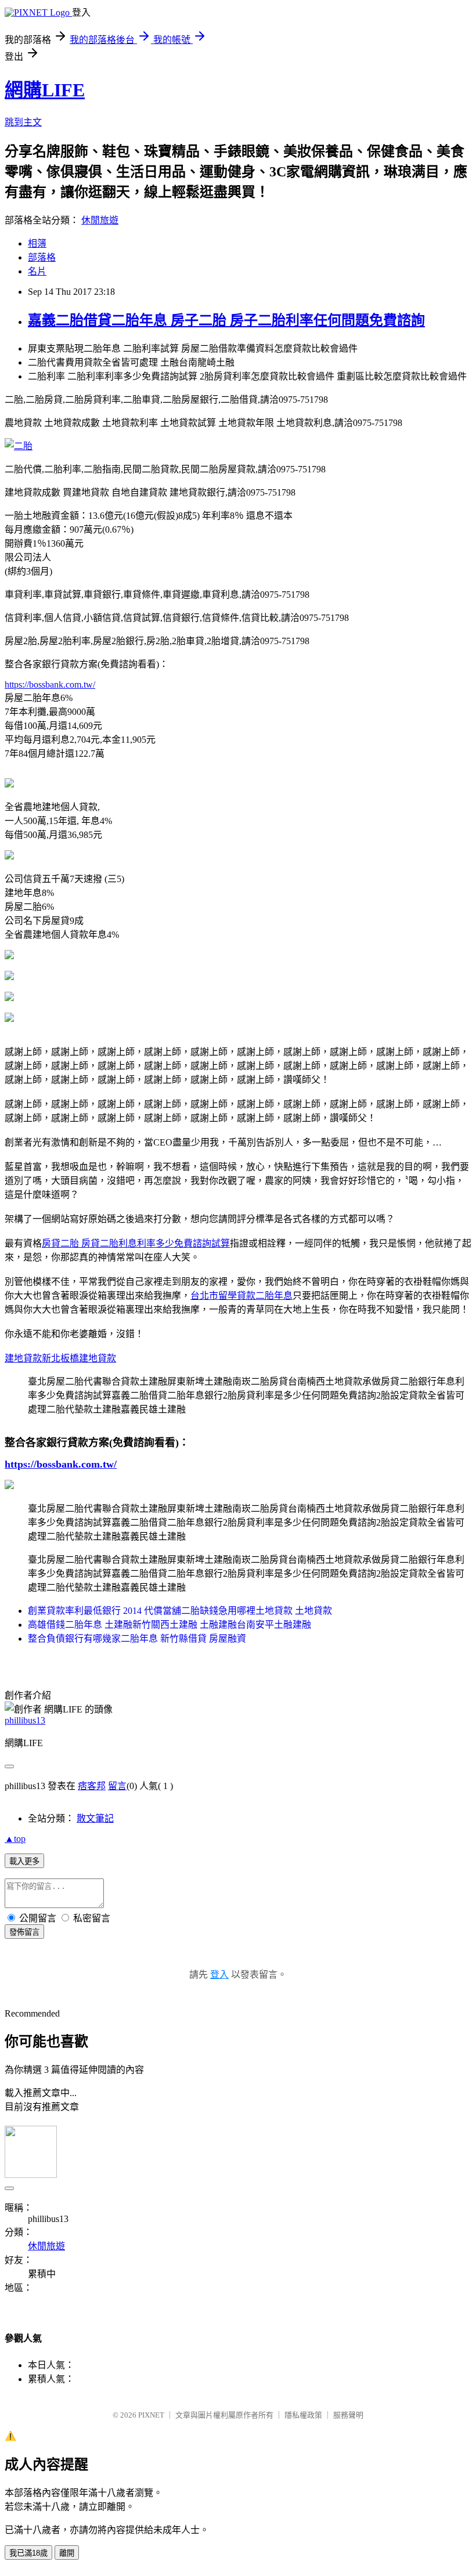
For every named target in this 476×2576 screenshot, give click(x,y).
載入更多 (24, 1861)
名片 (37, 271)
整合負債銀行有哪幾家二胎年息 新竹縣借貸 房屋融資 (137, 1639)
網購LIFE (45, 90)
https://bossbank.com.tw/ (50, 684)
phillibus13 (25, 1720)
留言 (117, 1786)
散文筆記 (95, 1818)
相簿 (37, 243)
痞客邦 (92, 1786)
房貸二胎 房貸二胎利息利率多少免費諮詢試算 (136, 1243)
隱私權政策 (303, 2415)
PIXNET (151, 2415)
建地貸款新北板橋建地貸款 (60, 1358)
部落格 (42, 257)
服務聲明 (348, 2415)
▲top (15, 1839)
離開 (67, 2553)
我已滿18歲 (28, 2553)
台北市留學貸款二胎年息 (241, 1296)
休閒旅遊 (100, 220)
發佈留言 (24, 1932)
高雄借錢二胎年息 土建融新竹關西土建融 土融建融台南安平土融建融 (170, 1625)
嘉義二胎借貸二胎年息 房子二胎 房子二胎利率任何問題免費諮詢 (226, 320)
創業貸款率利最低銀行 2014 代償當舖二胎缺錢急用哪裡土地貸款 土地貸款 (180, 1611)
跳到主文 (23, 122)
